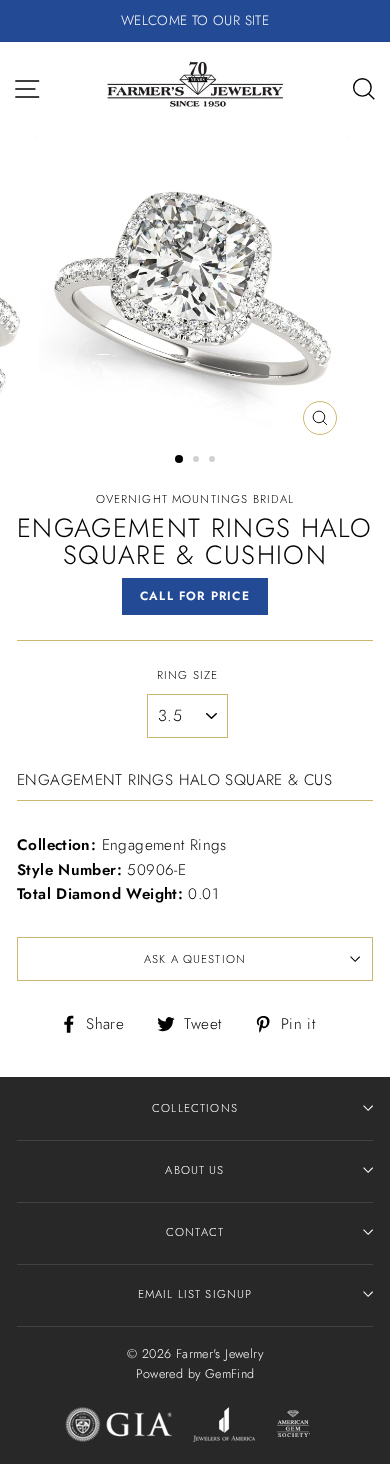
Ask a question (195, 959)
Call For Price (195, 596)
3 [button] (214, 461)
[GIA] (119, 1428)
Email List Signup (195, 1294)
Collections (195, 1108)
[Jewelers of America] (224, 1428)
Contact (195, 1232)
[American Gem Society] (292, 1428)
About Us (194, 1170)
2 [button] (198, 461)
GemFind (230, 1374)
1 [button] (180, 460)
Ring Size (187, 675)
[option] (195, 21)
